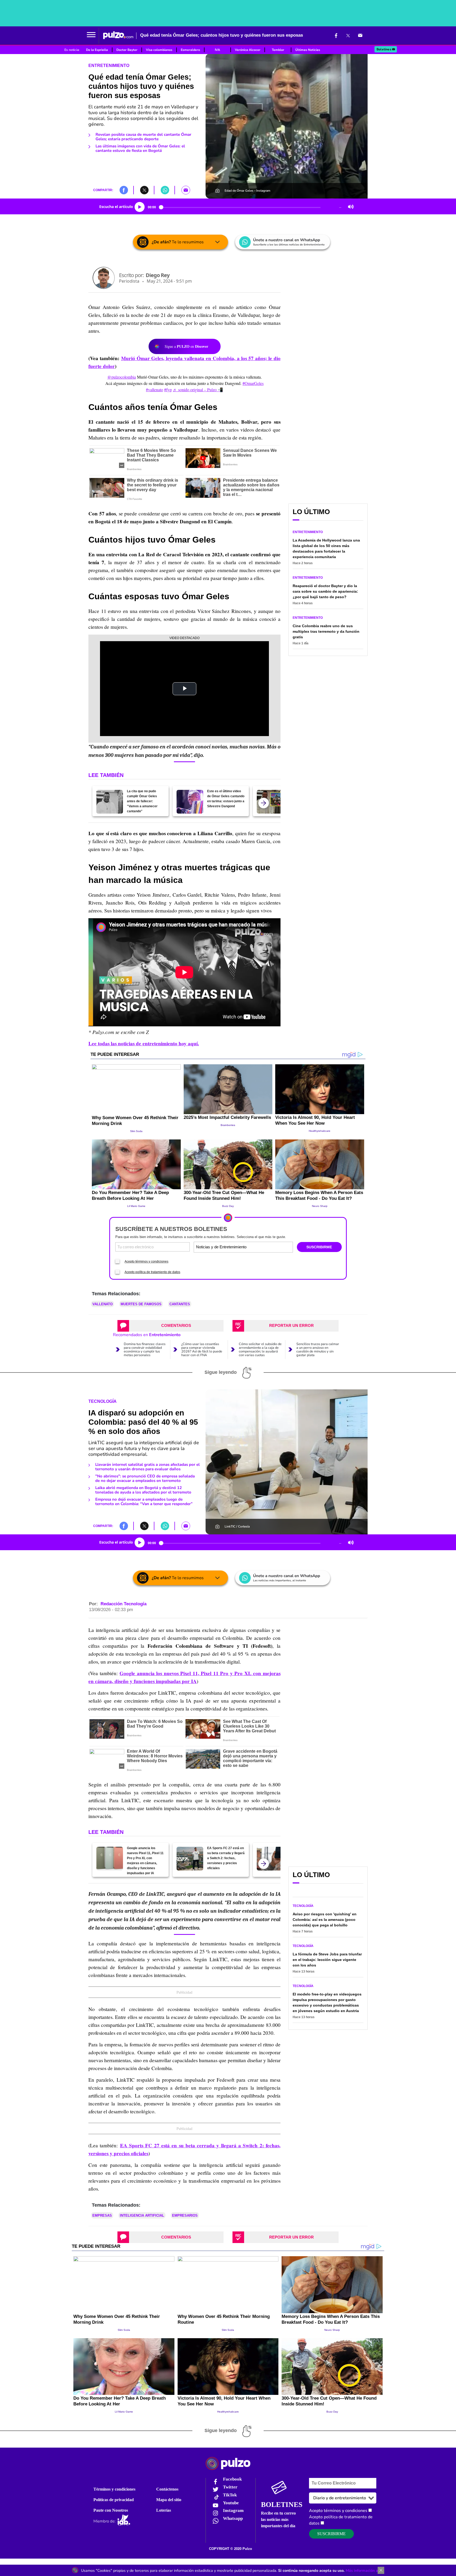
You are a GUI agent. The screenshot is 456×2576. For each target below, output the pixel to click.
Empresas (102, 2215)
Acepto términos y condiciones (146, 1262)
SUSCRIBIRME (319, 1247)
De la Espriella (97, 50)
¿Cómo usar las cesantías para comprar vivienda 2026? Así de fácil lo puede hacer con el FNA (202, 1350)
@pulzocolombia (122, 377)
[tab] (170, 1326)
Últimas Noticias (308, 50)
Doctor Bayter (127, 50)
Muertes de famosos (141, 1304)
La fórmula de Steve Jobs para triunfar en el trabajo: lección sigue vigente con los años (327, 1960)
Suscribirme (331, 2534)
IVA (217, 50)
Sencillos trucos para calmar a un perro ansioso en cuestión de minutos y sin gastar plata (318, 1350)
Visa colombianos (159, 50)
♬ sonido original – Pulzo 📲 (198, 390)
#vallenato (155, 390)
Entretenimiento (109, 66)
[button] (91, 35)
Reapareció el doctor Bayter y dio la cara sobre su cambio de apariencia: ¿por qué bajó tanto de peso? (325, 591)
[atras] (264, 803)
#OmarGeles (253, 383)
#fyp (168, 390)
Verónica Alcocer (248, 50)
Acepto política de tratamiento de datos (152, 1272)
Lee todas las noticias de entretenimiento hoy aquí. (144, 1043)
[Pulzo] (118, 35)
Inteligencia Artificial (142, 2215)
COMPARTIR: (103, 190)
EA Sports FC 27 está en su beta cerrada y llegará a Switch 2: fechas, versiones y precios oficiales (226, 1858)
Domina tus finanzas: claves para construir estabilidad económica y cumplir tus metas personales (145, 1350)
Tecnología (103, 1401)
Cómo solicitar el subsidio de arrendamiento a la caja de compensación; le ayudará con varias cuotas (260, 1350)
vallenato (103, 1304)
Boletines (384, 49)
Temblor (278, 50)
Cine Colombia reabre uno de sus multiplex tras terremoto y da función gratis (326, 631)
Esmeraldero (190, 50)
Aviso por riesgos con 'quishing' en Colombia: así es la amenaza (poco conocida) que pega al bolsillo (325, 1920)
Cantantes (180, 1304)
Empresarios (185, 2215)
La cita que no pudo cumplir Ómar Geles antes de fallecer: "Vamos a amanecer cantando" (142, 801)
